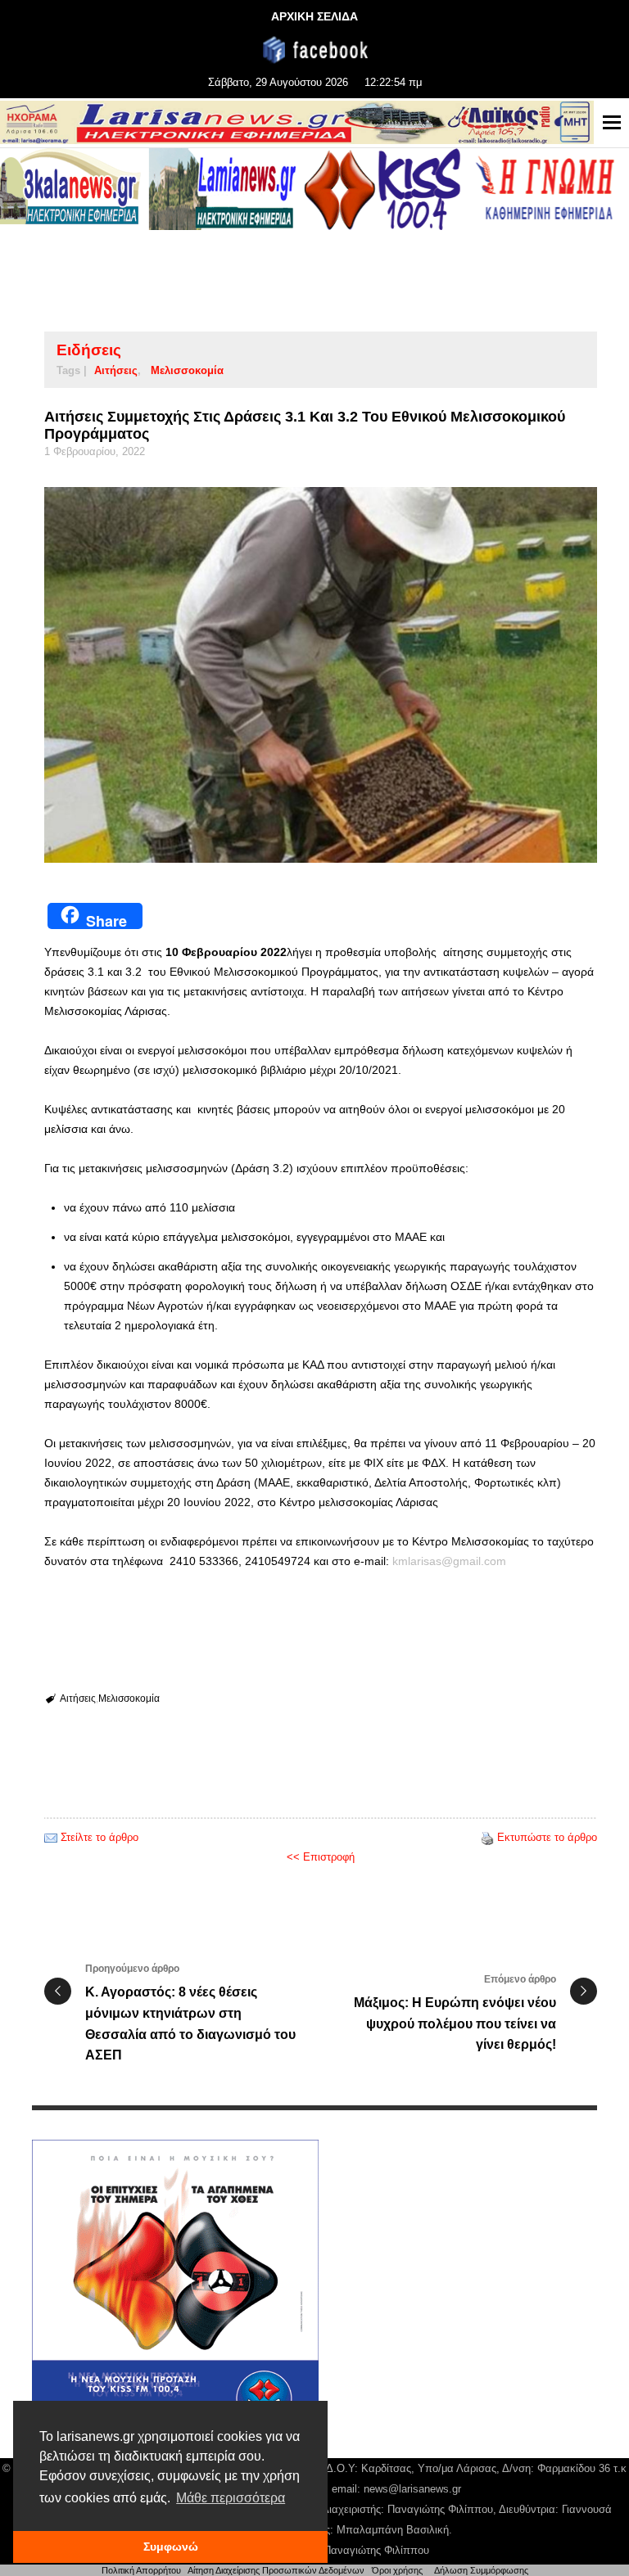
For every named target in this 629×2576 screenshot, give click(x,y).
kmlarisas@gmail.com (449, 1561)
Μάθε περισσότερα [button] (231, 2498)
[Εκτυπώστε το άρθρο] (487, 1837)
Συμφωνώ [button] (171, 2547)
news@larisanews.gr (412, 2489)
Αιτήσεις (116, 370)
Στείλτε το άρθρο (100, 1837)
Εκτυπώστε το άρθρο (547, 1837)
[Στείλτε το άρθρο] (51, 1837)
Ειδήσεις (89, 350)
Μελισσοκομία (187, 370)
